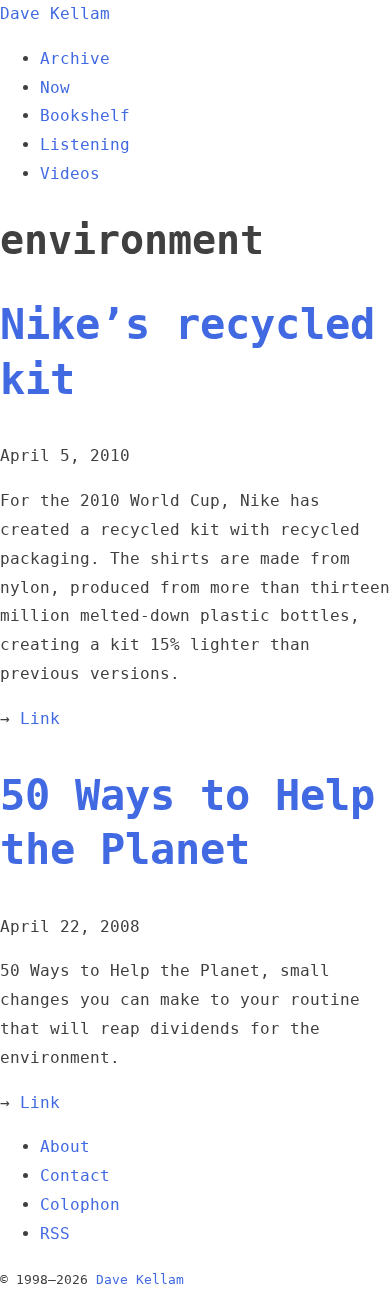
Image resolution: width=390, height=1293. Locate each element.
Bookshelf (85, 115)
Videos (70, 173)
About (65, 1146)
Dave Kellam (55, 13)
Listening (85, 144)
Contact (75, 1175)
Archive (75, 58)
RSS (55, 1233)
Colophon (80, 1204)
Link (40, 718)
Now (55, 87)
